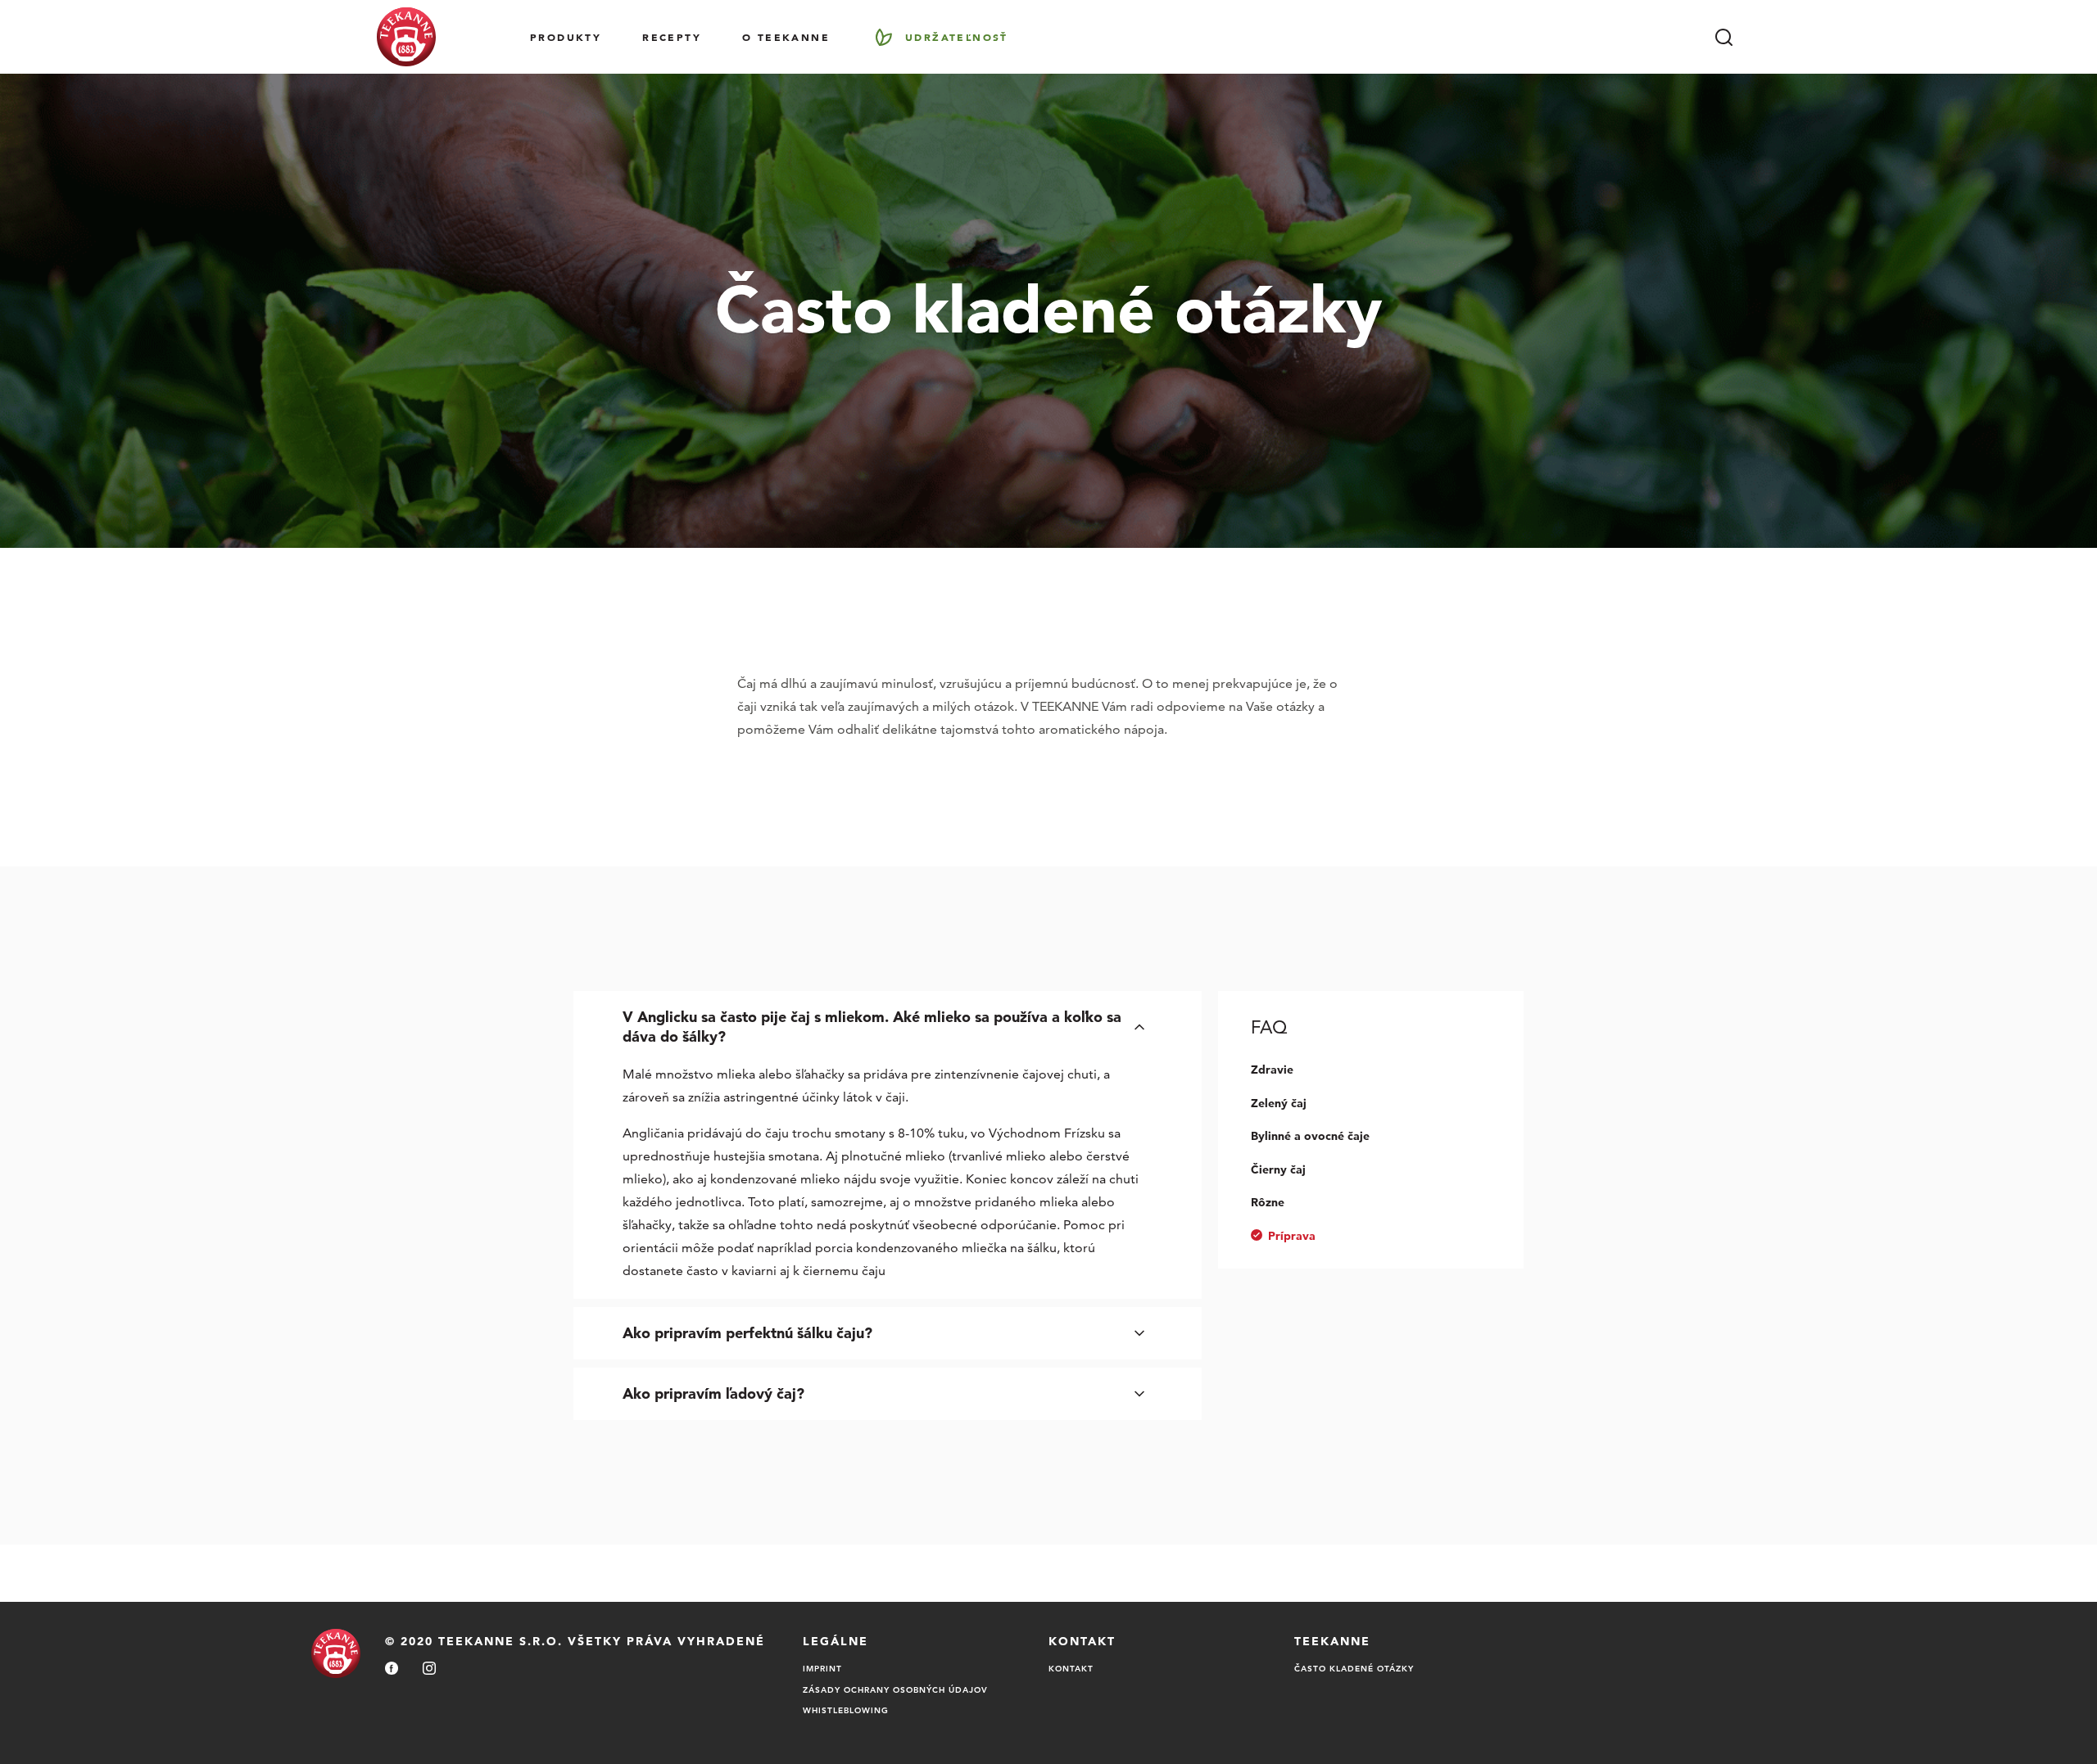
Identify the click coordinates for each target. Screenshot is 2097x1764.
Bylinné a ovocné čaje (1310, 1136)
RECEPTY (672, 37)
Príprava (1292, 1236)
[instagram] (429, 1669)
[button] (888, 1027)
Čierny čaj (1278, 1169)
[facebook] (392, 1669)
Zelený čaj (1279, 1103)
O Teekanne (786, 37)
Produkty (566, 37)
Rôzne (1268, 1202)
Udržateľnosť (957, 37)
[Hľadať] (1723, 37)
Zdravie (1272, 1070)
